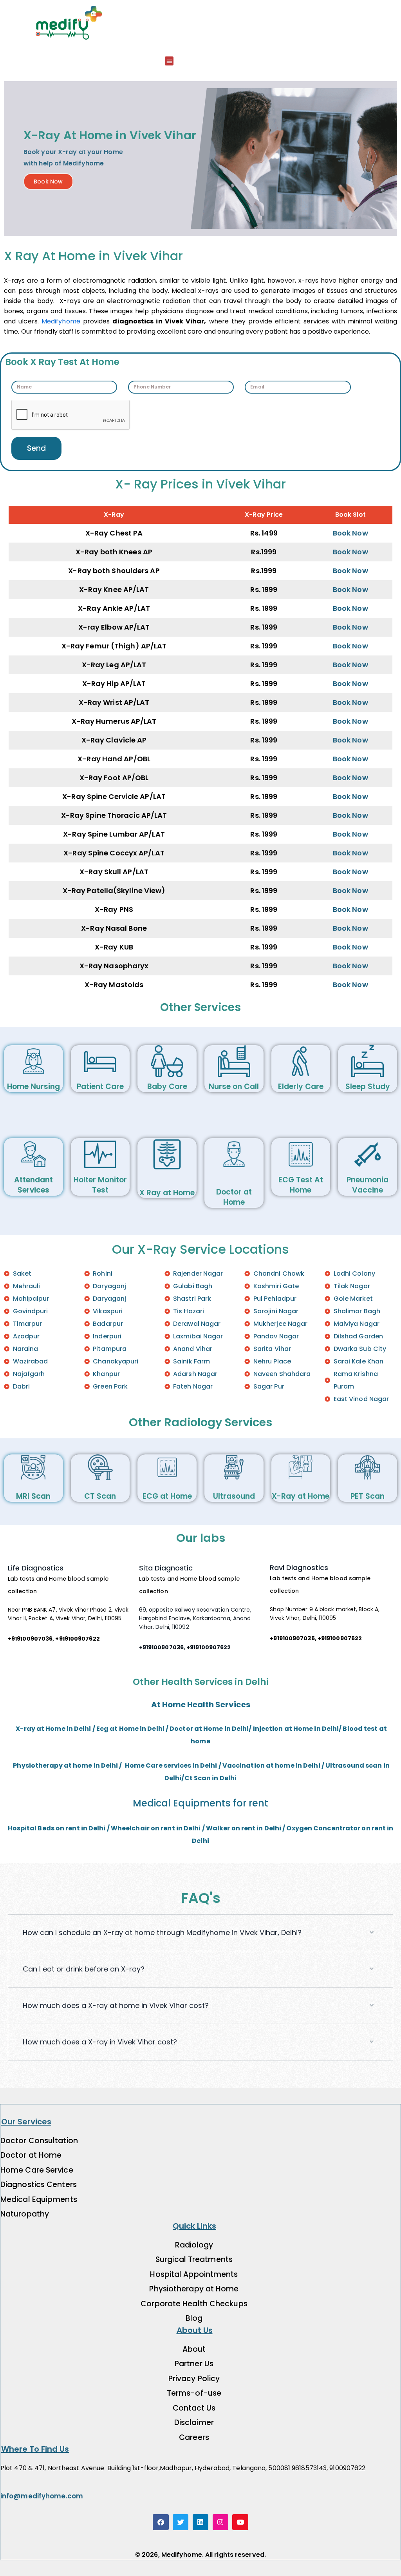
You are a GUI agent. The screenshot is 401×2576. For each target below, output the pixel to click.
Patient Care (100, 1086)
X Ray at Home (167, 1193)
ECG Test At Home (301, 1185)
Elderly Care (301, 1086)
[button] (169, 61)
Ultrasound (234, 1496)
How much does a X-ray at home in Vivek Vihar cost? (116, 2005)
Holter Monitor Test (100, 1185)
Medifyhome (61, 321)
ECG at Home (167, 1496)
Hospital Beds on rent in (48, 1828)
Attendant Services (33, 1185)
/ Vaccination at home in (260, 1765)
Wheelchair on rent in (147, 1828)
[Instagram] (221, 2522)
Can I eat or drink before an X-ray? (84, 1969)
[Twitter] (181, 2522)
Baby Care (167, 1086)
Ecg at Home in (122, 1729)
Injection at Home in (287, 1729)
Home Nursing (33, 1086)
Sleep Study (368, 1086)
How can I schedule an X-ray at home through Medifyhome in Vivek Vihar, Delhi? (162, 1932)
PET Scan (368, 1496)
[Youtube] (240, 2522)
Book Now (350, 533)
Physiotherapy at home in (57, 1765)
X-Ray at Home (301, 1496)
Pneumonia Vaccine (368, 1185)
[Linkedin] (201, 2522)
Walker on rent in (235, 1828)
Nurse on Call (234, 1086)
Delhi (156, 1729)
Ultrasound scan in (358, 1765)
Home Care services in (162, 1765)
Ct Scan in (202, 1778)
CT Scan (100, 1496)
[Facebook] (161, 2522)
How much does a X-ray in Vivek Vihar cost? (100, 2042)
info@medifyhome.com (42, 2496)
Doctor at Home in (201, 1729)
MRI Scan (33, 1496)
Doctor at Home (234, 1197)
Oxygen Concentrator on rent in (340, 1828)
